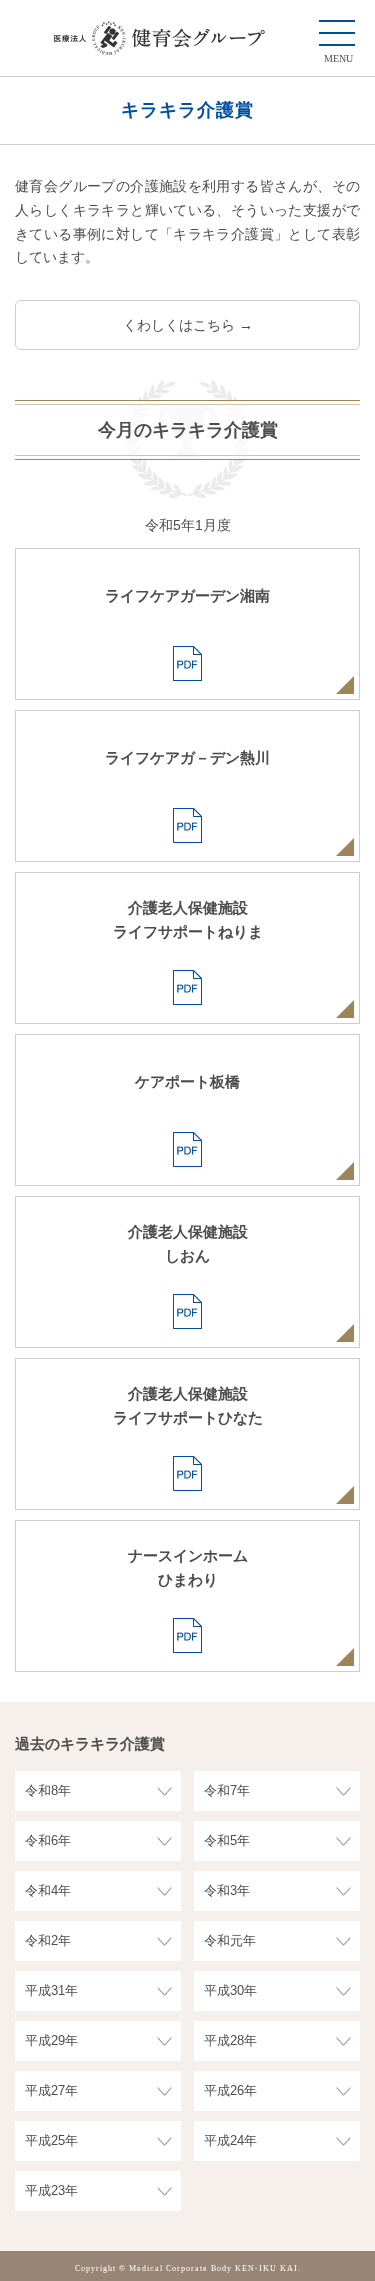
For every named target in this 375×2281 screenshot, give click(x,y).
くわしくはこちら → (188, 325)
